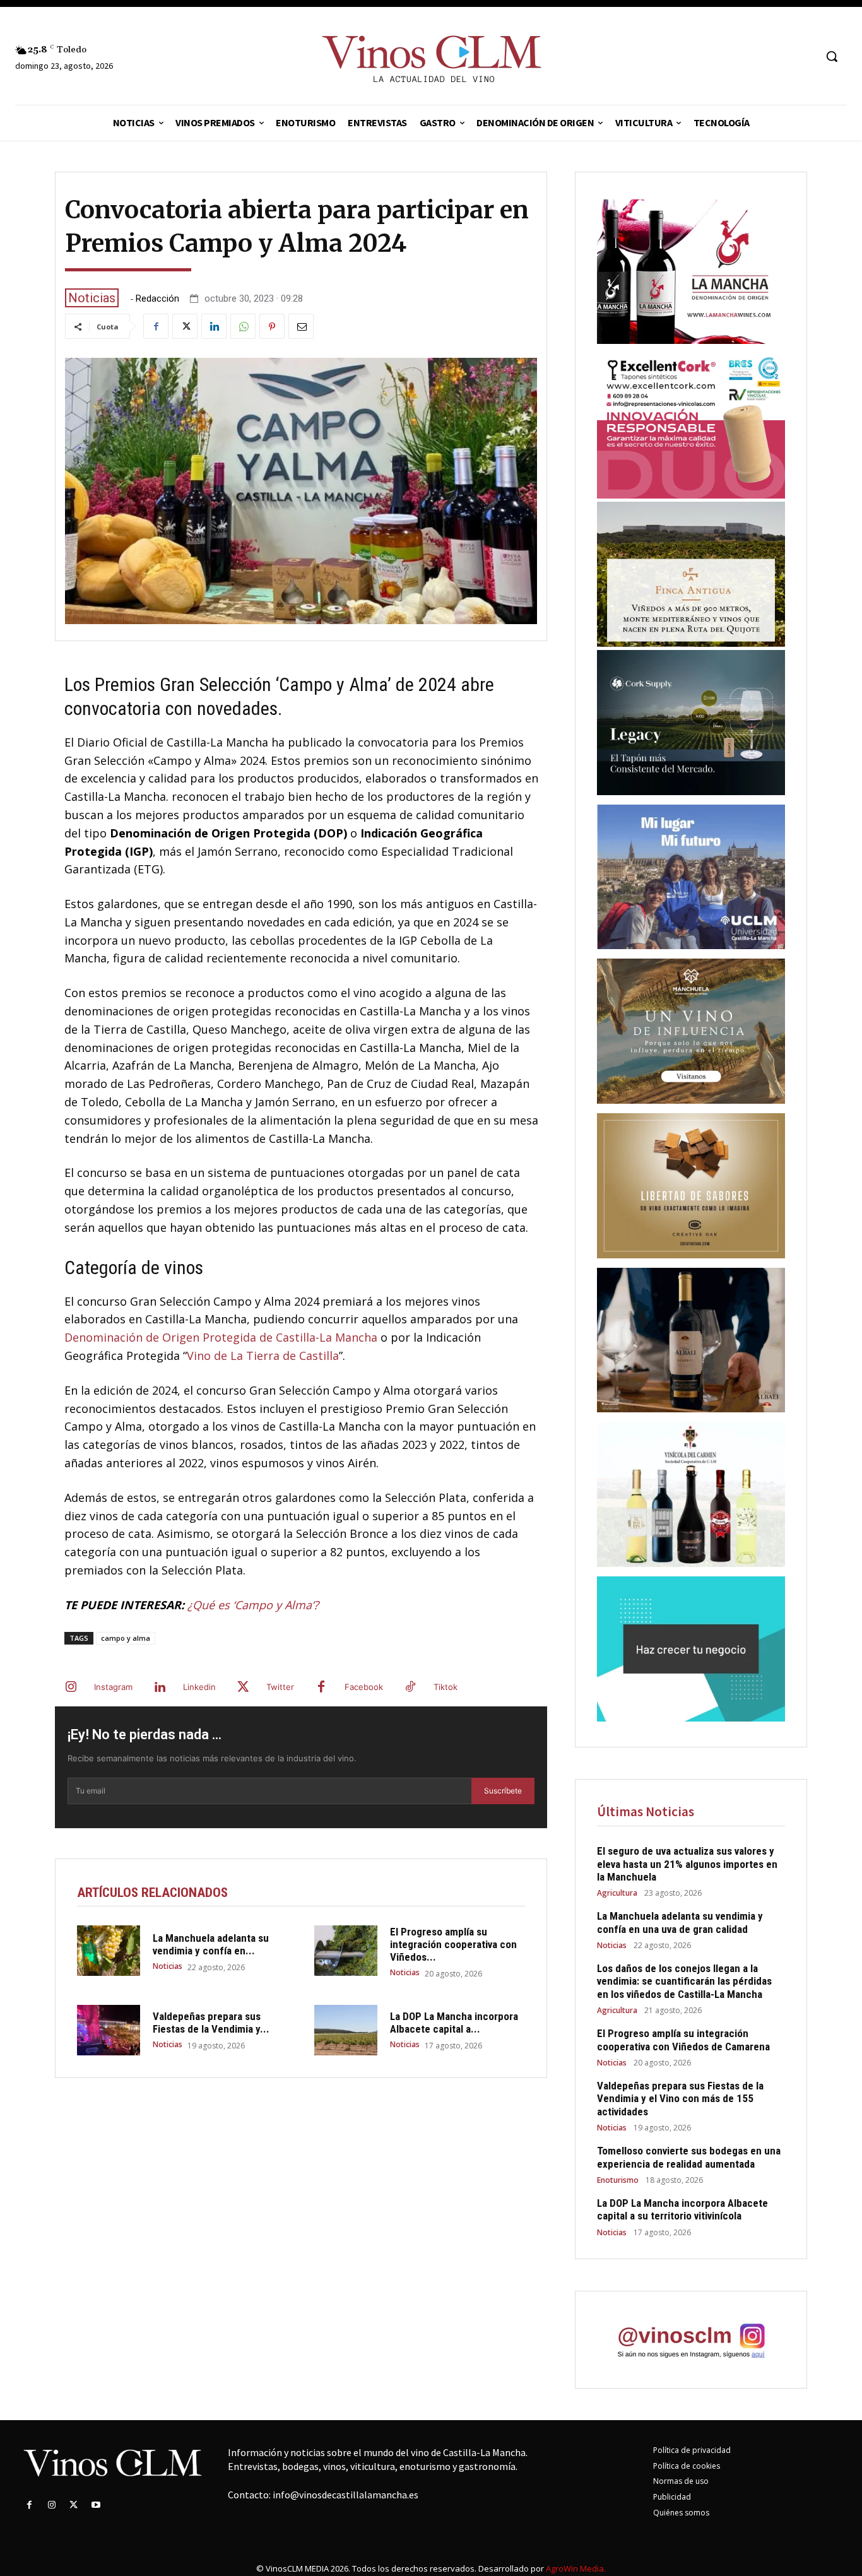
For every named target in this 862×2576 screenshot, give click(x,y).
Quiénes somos (681, 2513)
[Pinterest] (272, 326)
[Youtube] (96, 2505)
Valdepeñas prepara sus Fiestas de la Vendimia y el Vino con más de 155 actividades (680, 2099)
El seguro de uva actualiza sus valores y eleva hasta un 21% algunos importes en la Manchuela (687, 1864)
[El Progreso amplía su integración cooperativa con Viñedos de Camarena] (346, 1951)
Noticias (92, 298)
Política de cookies (687, 2466)
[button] (832, 56)
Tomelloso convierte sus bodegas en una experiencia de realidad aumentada (689, 2157)
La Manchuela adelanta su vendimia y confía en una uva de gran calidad (680, 1922)
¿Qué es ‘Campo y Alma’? (253, 1605)
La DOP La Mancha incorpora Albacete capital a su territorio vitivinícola (682, 2209)
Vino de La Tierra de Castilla (263, 1356)
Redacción (157, 299)
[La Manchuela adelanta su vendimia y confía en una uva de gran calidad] (109, 1951)
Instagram (113, 1687)
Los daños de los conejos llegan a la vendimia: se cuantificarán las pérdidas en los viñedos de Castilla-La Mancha (684, 1981)
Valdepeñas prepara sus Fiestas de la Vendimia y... (211, 2023)
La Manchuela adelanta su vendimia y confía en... (211, 1944)
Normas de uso (681, 2481)
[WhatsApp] (243, 326)
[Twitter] (185, 326)
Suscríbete (503, 1791)
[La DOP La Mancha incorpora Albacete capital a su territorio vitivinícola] (346, 2030)
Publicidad (672, 2497)
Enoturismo (618, 2180)
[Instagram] (71, 1687)
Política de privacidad (692, 2450)
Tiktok (446, 1687)
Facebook (364, 1687)
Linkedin (199, 1687)
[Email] (301, 326)
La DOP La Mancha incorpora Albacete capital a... (454, 2023)
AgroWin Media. (576, 2568)
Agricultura (617, 1893)
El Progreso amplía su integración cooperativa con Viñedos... (453, 1945)
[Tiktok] (410, 1687)
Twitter (280, 1687)
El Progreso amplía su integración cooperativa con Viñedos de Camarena (683, 2040)
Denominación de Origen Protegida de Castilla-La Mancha (221, 1337)
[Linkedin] (214, 326)
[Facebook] (156, 326)
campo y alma (126, 1638)
